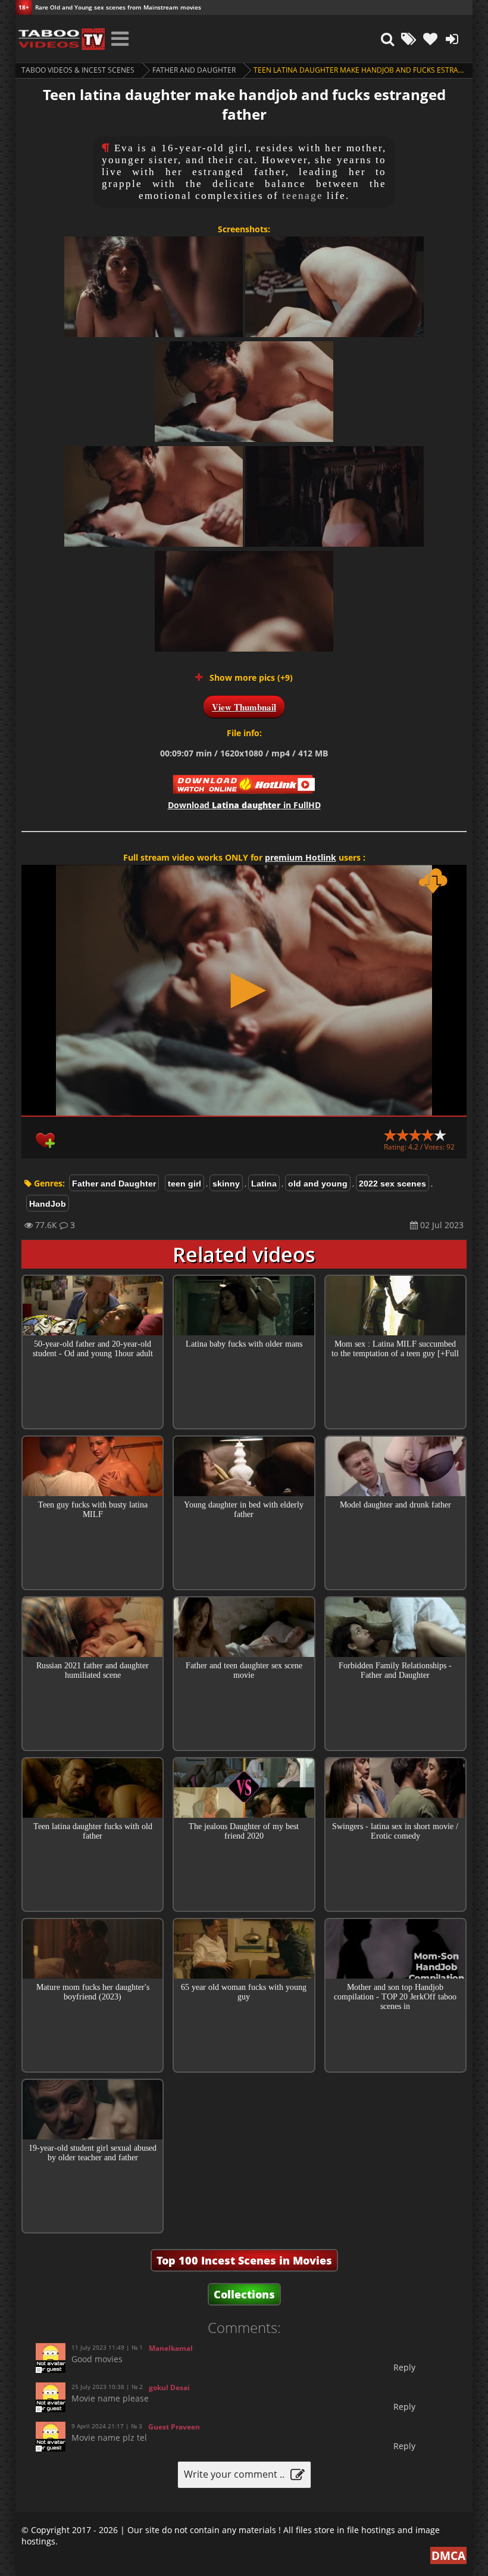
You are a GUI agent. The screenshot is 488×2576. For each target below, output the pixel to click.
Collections (244, 2294)
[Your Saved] (430, 39)
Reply (404, 2367)
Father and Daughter (194, 70)
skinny (226, 1183)
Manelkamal (171, 2348)
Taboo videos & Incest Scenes (78, 70)
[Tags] (409, 39)
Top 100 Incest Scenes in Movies (244, 2260)
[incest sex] (60, 39)
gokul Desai (169, 2387)
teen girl (184, 1183)
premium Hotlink (301, 857)
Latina (264, 1183)
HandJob (48, 1204)
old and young (318, 1183)
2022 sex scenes (392, 1183)
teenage (303, 196)
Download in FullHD (244, 805)
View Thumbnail (244, 707)
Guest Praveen (174, 2427)
